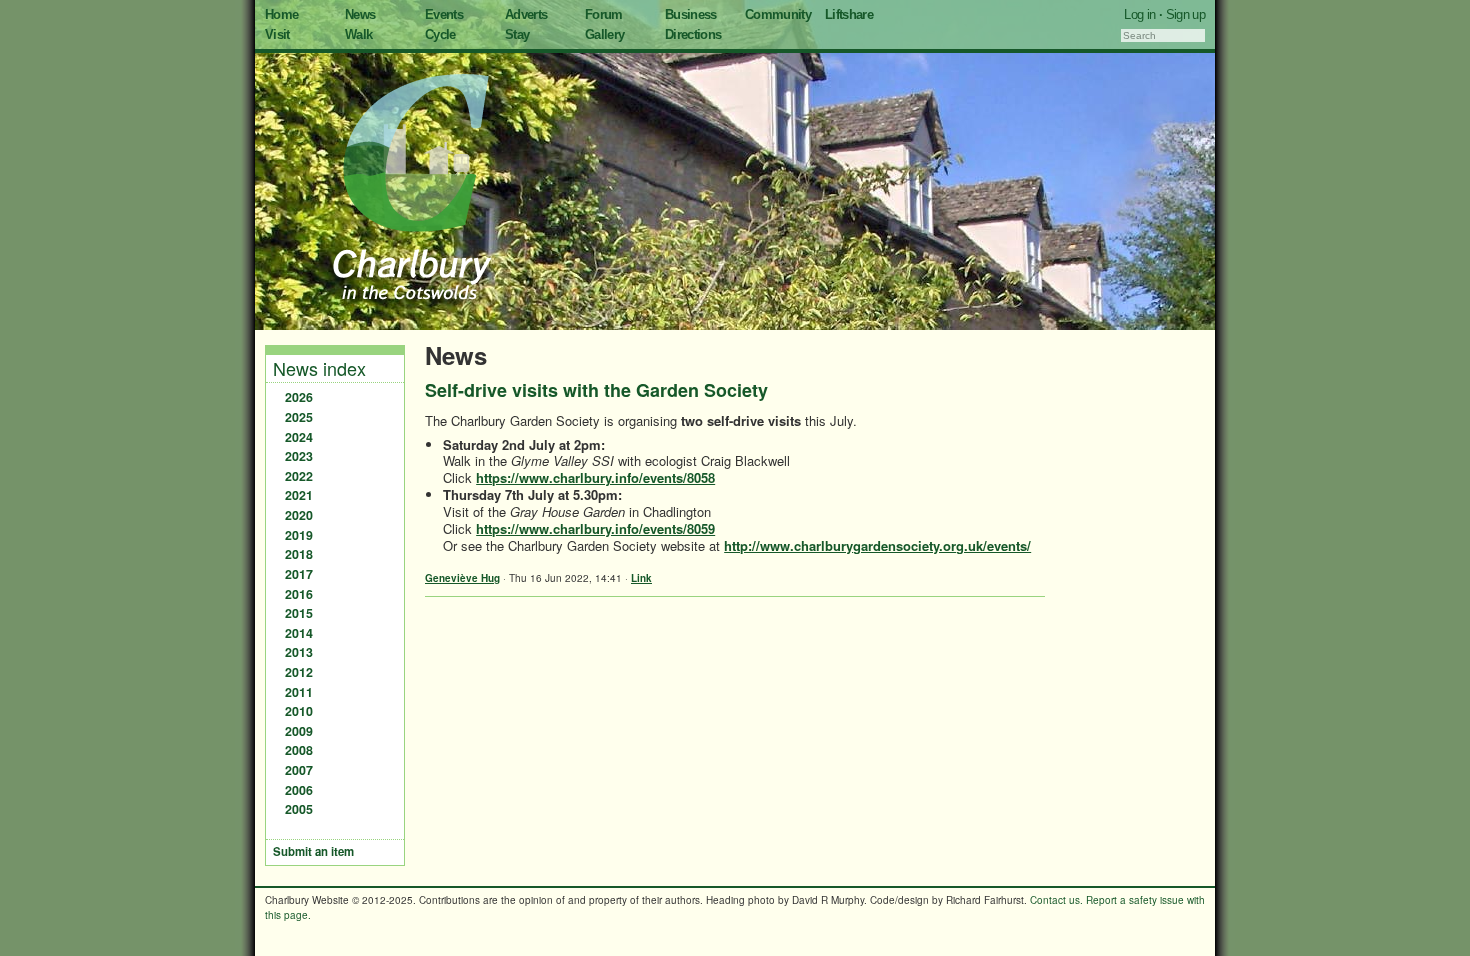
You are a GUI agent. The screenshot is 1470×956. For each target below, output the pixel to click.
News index (319, 368)
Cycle (440, 34)
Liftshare (849, 14)
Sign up (1185, 14)
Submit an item (313, 851)
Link (641, 578)
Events (444, 14)
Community (778, 14)
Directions (693, 34)
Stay (517, 34)
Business (691, 14)
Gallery (604, 34)
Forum (604, 14)
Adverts (526, 14)
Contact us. (1056, 900)
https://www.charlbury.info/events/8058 (595, 477)
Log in (1139, 14)
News (360, 14)
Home (281, 14)
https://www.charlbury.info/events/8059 (595, 528)
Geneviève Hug (462, 578)
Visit (277, 34)
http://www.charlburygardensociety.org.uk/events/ (877, 545)
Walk (358, 34)
